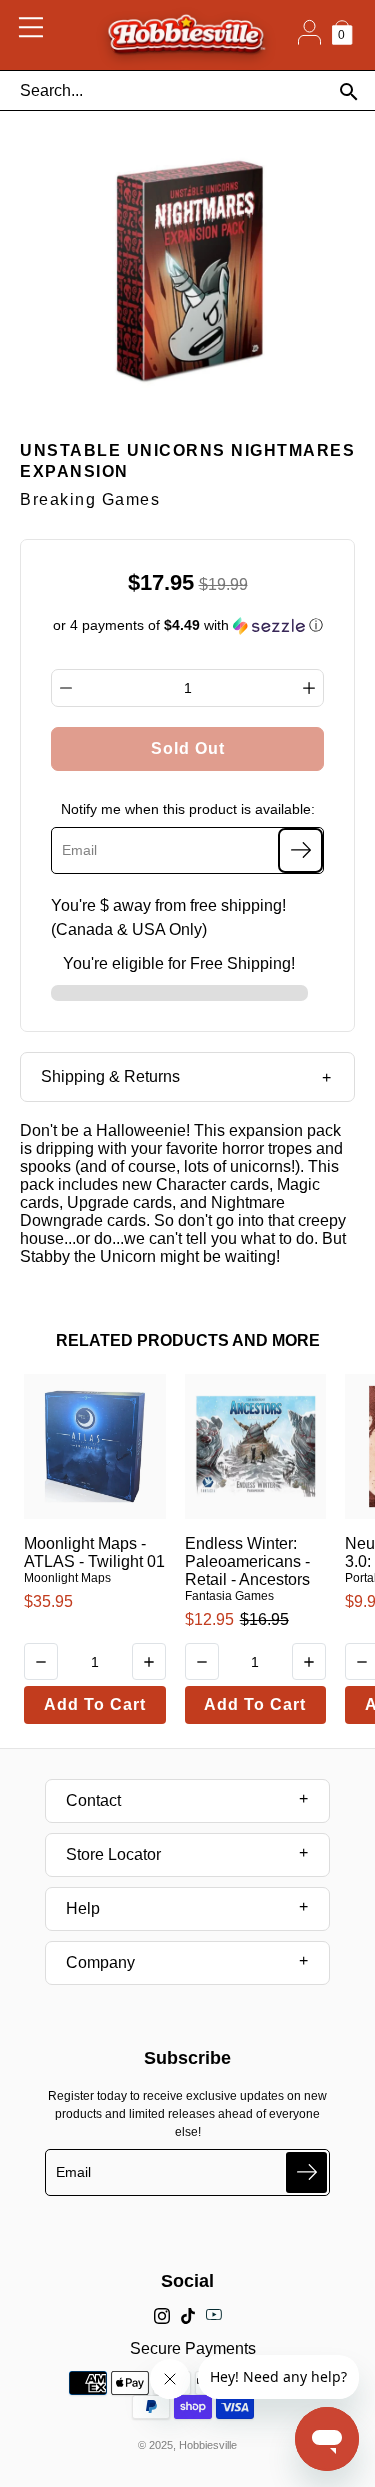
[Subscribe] (300, 850)
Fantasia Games (229, 1596)
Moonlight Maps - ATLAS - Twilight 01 (94, 1552)
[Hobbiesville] (186, 35)
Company (100, 1962)
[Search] (348, 91)
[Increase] (309, 688)
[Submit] (306, 2172)
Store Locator (113, 1854)
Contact (93, 1800)
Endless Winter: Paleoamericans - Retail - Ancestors (247, 1561)
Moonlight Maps (67, 1578)
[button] (188, 625)
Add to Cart (95, 1704)
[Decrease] (66, 688)
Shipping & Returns (110, 1076)
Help (83, 1908)
